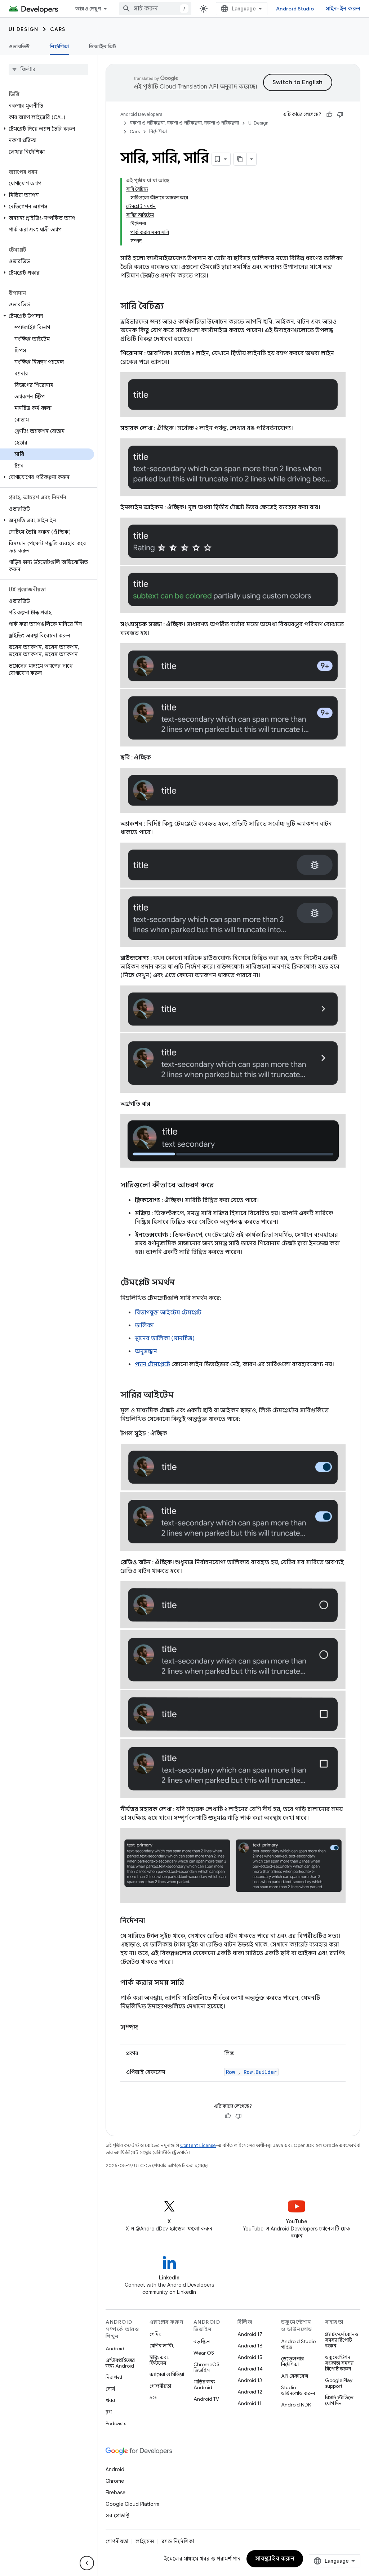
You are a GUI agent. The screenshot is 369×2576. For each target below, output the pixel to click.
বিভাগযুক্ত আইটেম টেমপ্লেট (168, 1313)
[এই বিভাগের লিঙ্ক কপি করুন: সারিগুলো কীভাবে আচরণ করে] (221, 1185)
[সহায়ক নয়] (340, 114)
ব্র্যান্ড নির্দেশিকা (178, 2541)
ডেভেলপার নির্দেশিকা (292, 2361)
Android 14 (250, 2369)
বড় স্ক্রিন (202, 2341)
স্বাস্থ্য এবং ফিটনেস (159, 2360)
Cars (58, 29)
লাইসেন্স (145, 2541)
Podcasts (116, 2423)
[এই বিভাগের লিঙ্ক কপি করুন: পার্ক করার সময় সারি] (191, 1983)
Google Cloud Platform (132, 2504)
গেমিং (155, 2334)
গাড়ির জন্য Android (204, 2385)
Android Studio (295, 9)
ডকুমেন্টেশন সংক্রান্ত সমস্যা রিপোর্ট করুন (339, 2363)
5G (153, 2397)
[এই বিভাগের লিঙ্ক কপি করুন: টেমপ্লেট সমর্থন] (182, 1283)
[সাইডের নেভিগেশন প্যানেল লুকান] (87, 2563)
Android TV (206, 2399)
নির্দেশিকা (59, 46)
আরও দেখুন (88, 9)
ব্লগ (109, 2412)
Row (230, 2072)
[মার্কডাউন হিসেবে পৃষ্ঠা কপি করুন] (240, 159)
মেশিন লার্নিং (162, 2346)
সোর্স (110, 2389)
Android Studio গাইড (298, 2344)
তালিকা (144, 1326)
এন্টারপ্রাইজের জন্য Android (120, 2363)
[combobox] (155, 9)
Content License (198, 2145)
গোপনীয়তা (160, 2386)
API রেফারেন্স (295, 2376)
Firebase (115, 2492)
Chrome (115, 2481)
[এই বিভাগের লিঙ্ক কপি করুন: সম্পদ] (145, 2028)
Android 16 (250, 2346)
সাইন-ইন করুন (343, 9)
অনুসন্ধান (146, 1352)
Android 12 (250, 2392)
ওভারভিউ (19, 46)
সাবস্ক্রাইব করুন (275, 2559)
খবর (110, 2400)
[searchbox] (48, 69)
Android (115, 2349)
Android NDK (296, 2405)
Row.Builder (260, 2072)
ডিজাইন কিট (103, 46)
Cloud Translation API (189, 87)
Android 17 (250, 2334)
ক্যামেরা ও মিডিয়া (167, 2374)
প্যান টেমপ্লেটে (152, 1364)
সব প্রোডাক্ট (117, 2516)
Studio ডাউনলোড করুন (298, 2390)
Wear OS (204, 2353)
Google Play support (339, 2383)
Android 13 (250, 2380)
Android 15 (250, 2357)
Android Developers (141, 114)
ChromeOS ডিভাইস (206, 2367)
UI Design (24, 29)
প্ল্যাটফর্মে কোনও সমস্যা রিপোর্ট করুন (342, 2340)
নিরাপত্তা (114, 2377)
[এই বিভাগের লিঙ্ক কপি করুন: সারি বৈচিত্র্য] (171, 307)
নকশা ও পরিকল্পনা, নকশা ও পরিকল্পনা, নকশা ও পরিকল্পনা (184, 123)
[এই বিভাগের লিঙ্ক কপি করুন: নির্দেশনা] (152, 1921)
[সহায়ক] (329, 114)
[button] (47, 129)
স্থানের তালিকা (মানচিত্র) (165, 1339)
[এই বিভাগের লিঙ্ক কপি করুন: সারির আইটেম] (181, 1395)
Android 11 (250, 2403)
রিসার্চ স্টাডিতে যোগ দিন (339, 2400)
